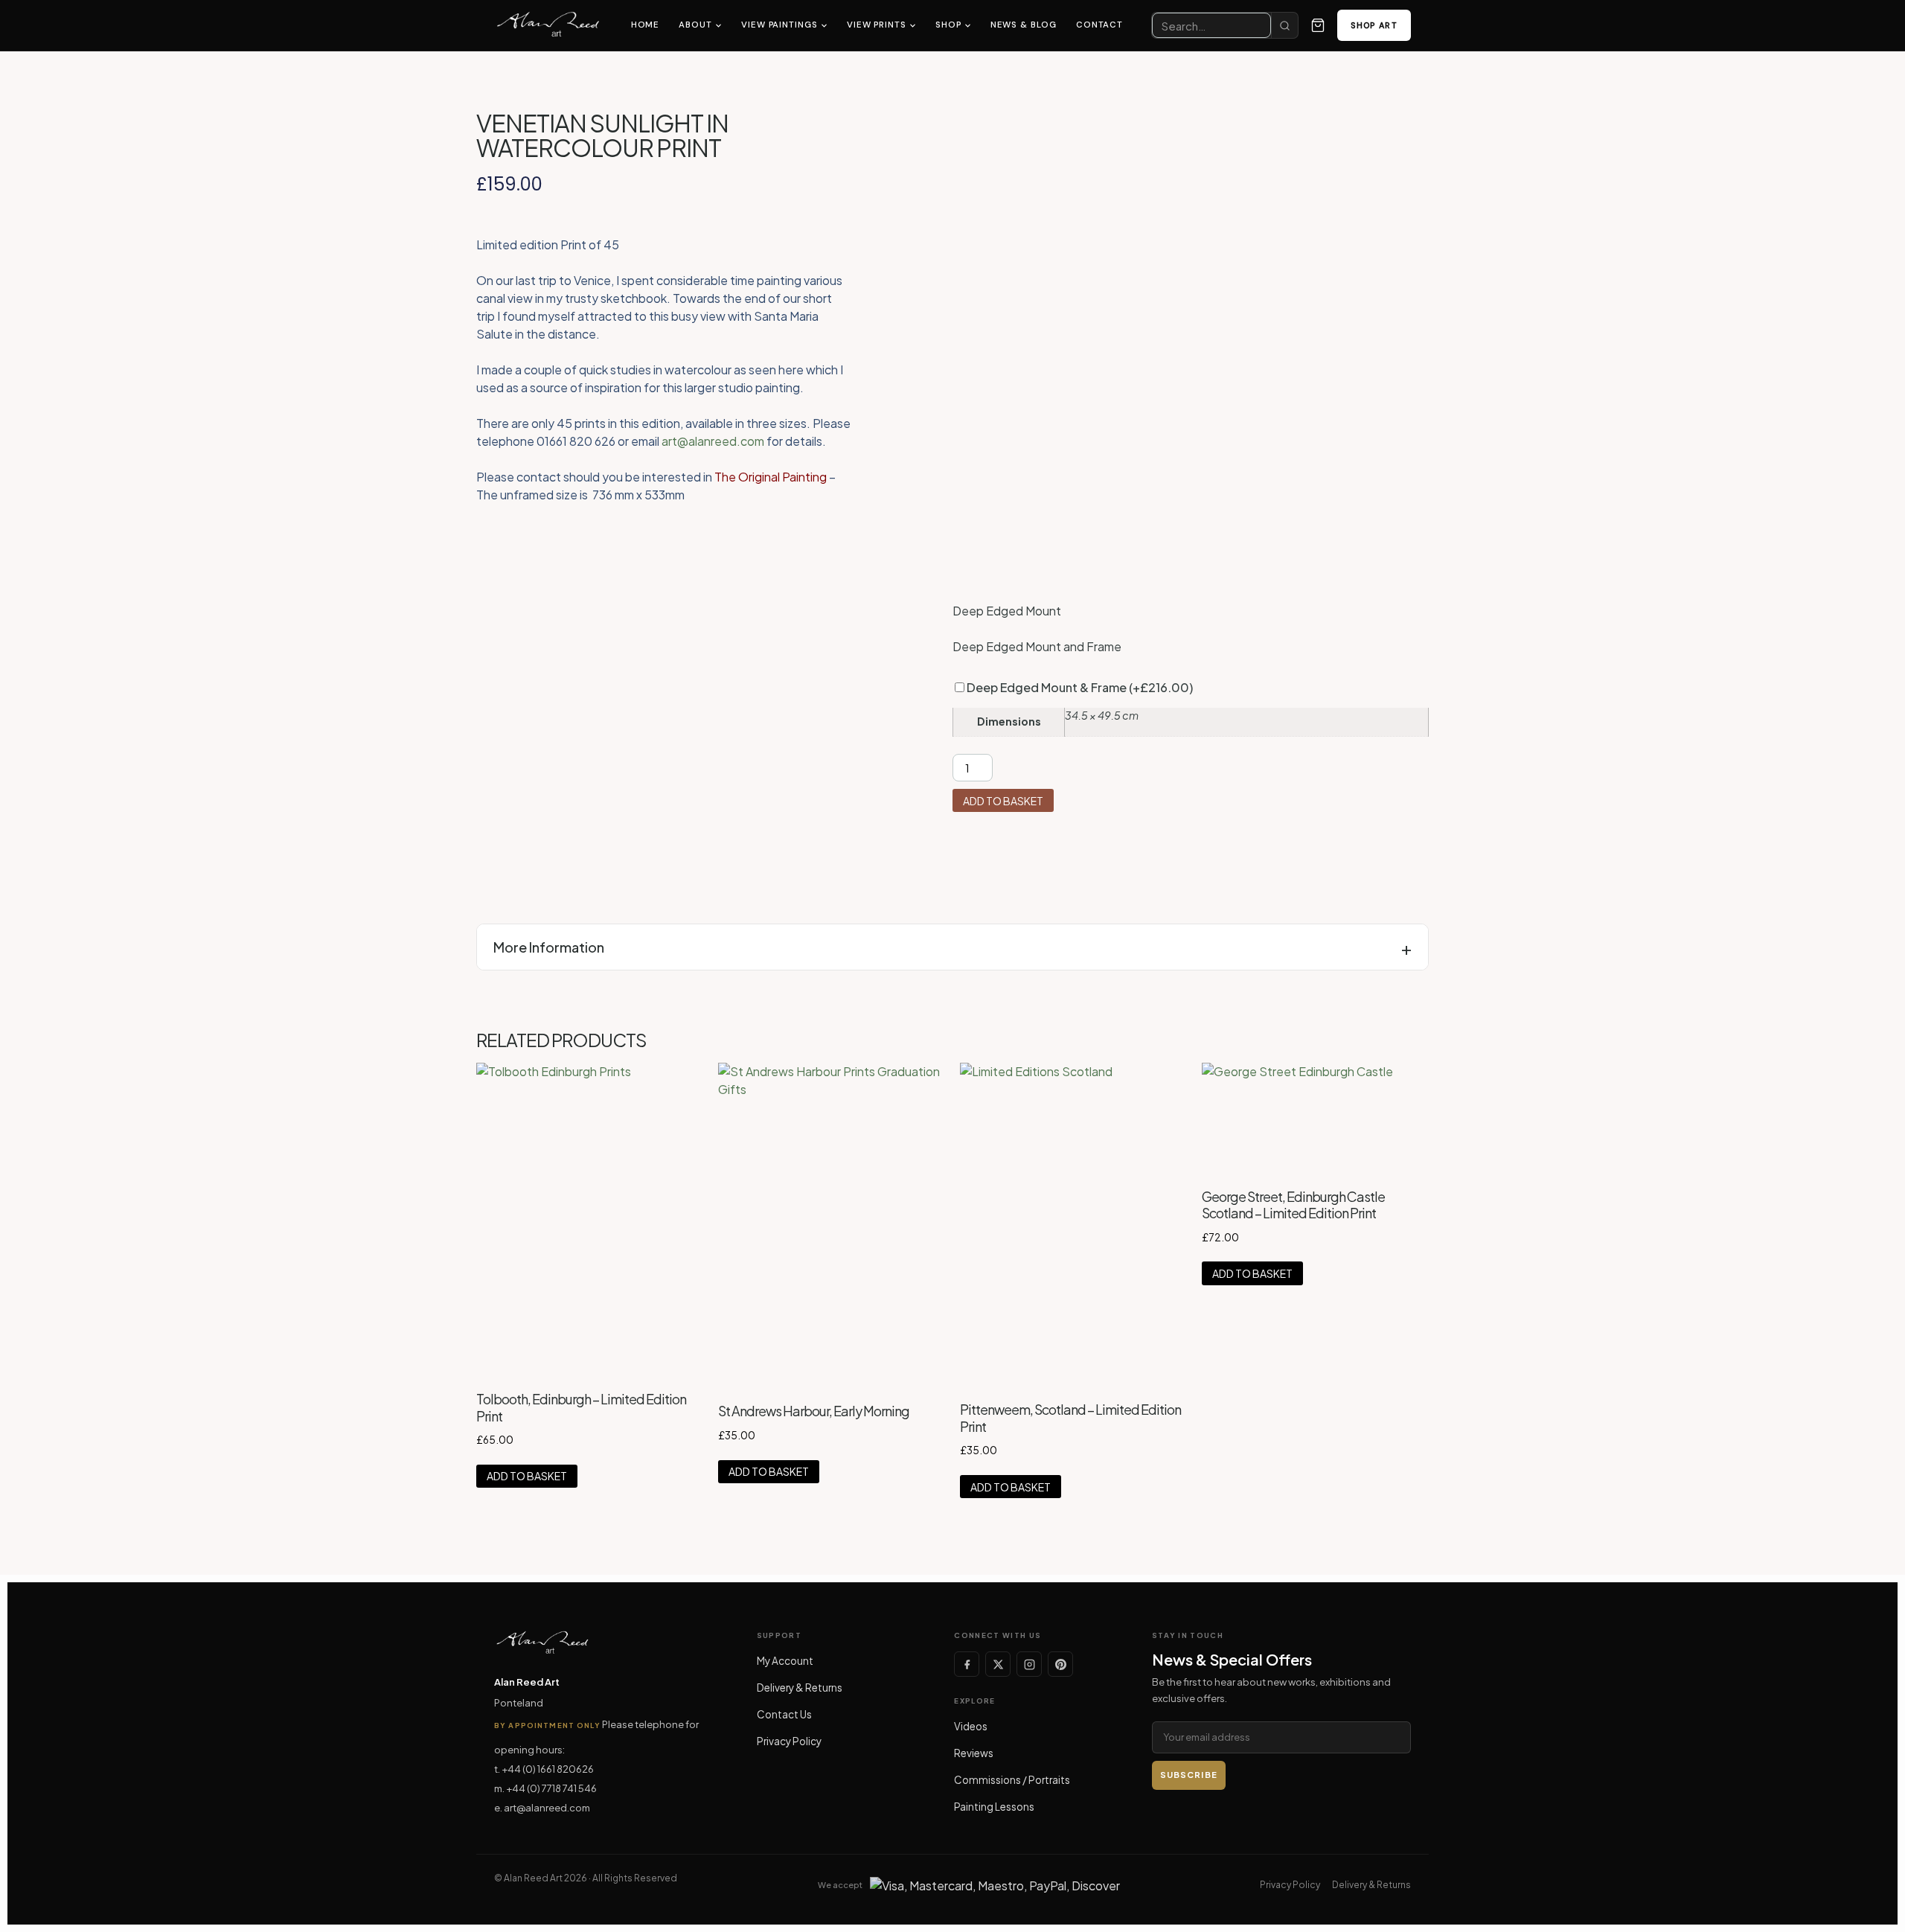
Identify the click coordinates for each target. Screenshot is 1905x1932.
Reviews (974, 1753)
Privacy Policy (789, 1741)
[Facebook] (967, 1664)
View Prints (877, 25)
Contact (1099, 25)
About (695, 25)
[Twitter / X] (998, 1664)
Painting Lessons (994, 1807)
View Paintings (779, 25)
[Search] (1284, 25)
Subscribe (1189, 1775)
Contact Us (784, 1714)
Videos (971, 1726)
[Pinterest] (1060, 1664)
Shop (948, 25)
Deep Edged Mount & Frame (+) (1079, 687)
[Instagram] (1029, 1664)
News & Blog (1024, 25)
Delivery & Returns (800, 1688)
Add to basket (1003, 801)
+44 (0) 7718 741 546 (551, 1788)
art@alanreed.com (713, 441)
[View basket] (1318, 25)
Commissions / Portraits (1012, 1780)
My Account (785, 1661)
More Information (549, 947)
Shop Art (1374, 25)
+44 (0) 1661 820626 (548, 1769)
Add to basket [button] (527, 1476)
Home (646, 25)
